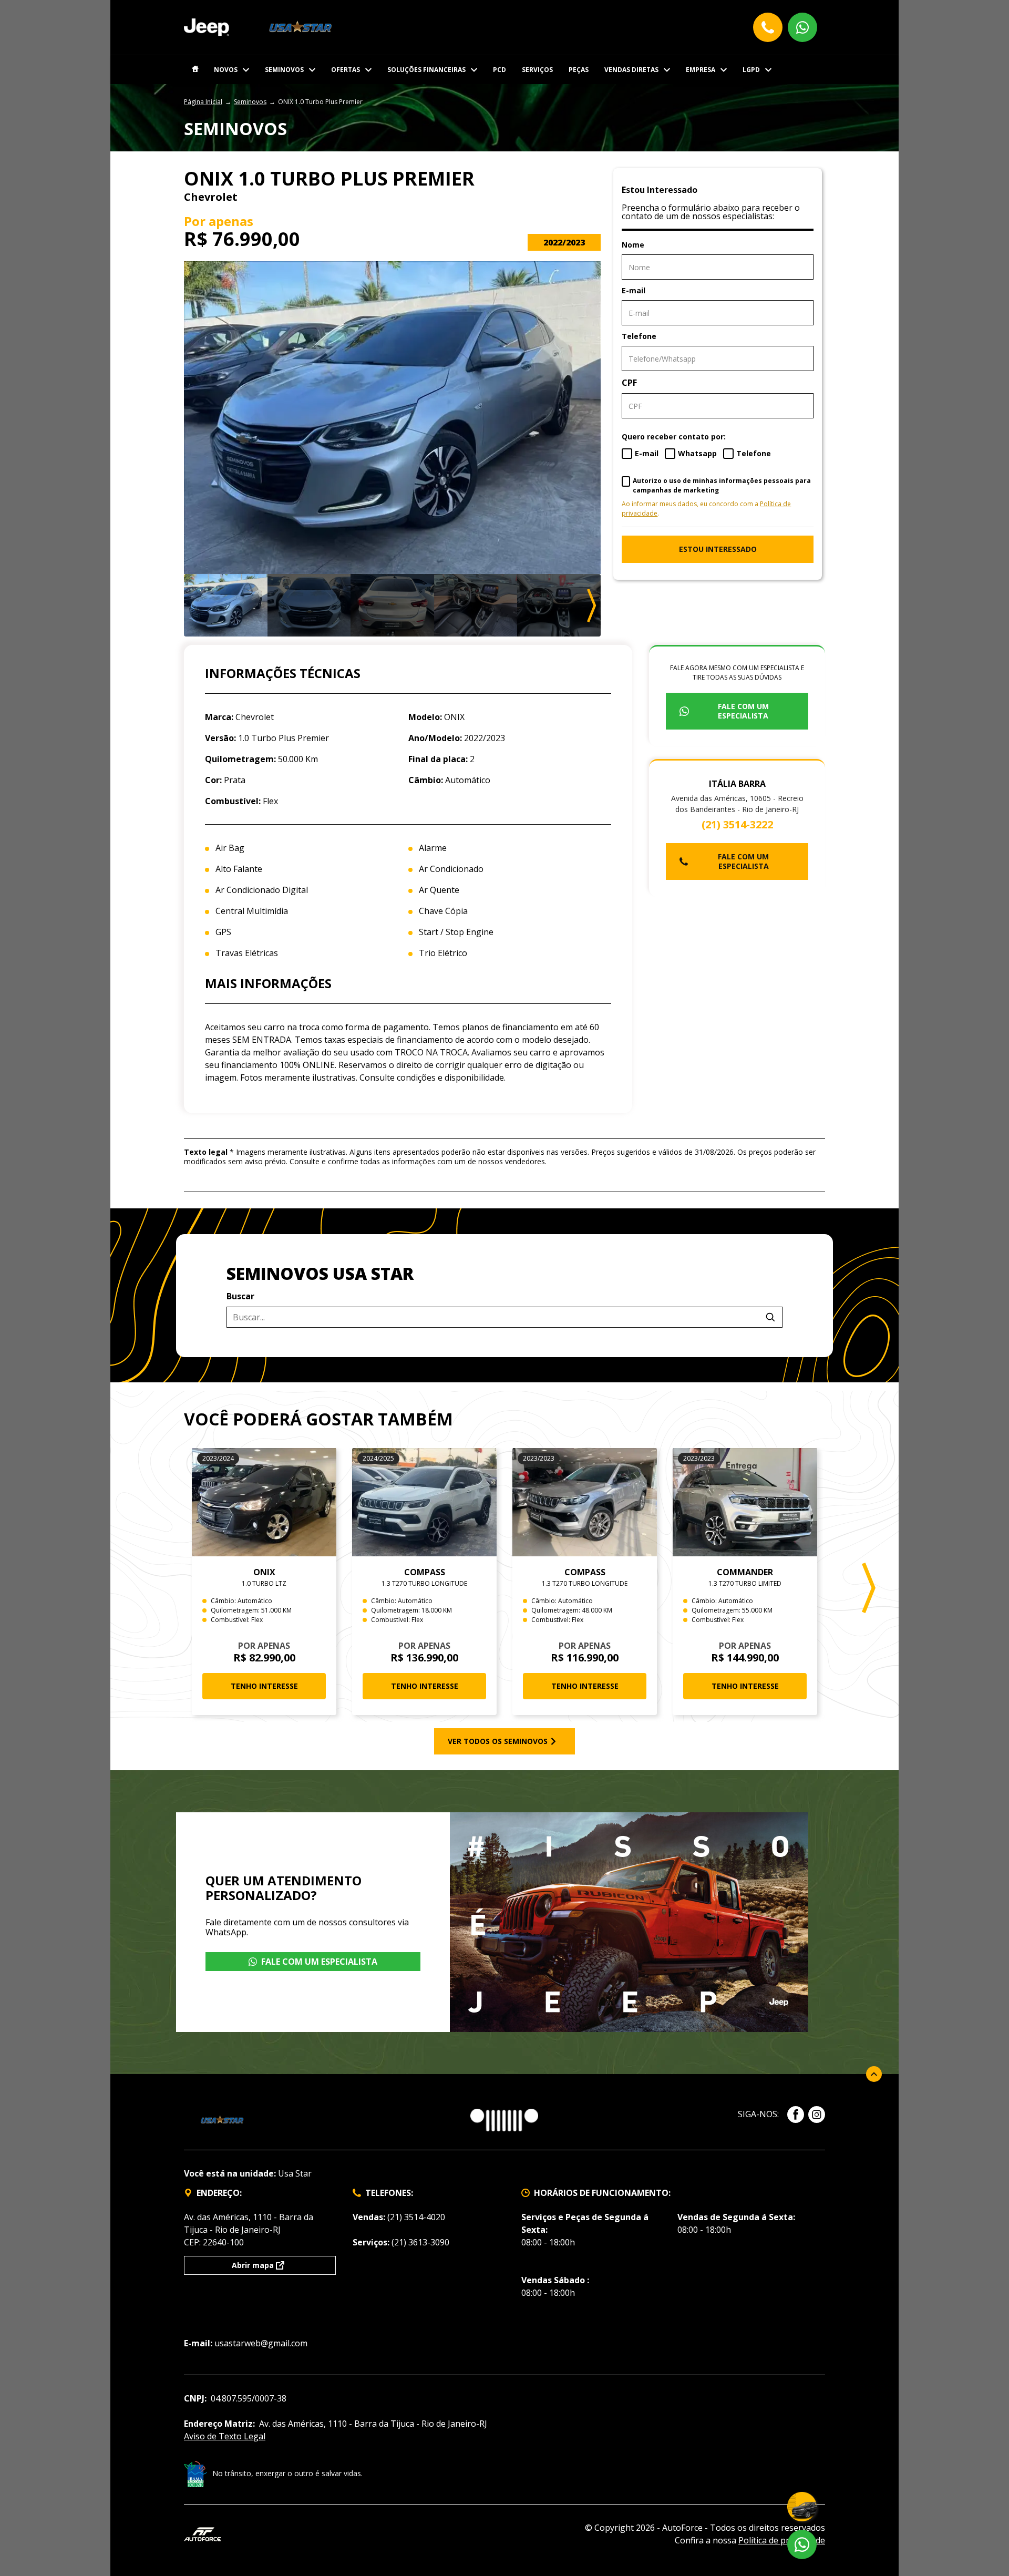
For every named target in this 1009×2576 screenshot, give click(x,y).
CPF (629, 383)
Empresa (701, 70)
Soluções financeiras (426, 70)
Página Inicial (203, 102)
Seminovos (284, 70)
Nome (633, 245)
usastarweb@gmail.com (261, 2343)
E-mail (634, 290)
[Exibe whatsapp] (802, 2544)
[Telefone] (768, 27)
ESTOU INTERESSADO (718, 549)
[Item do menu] (195, 70)
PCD (500, 70)
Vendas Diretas (631, 70)
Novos (226, 70)
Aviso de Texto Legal (225, 2436)
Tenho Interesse (264, 1686)
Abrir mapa (253, 2265)
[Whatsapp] (802, 27)
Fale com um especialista (743, 711)
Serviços (537, 70)
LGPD (751, 70)
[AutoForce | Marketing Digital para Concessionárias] (202, 2533)
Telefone (639, 336)
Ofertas (346, 70)
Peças (579, 70)
